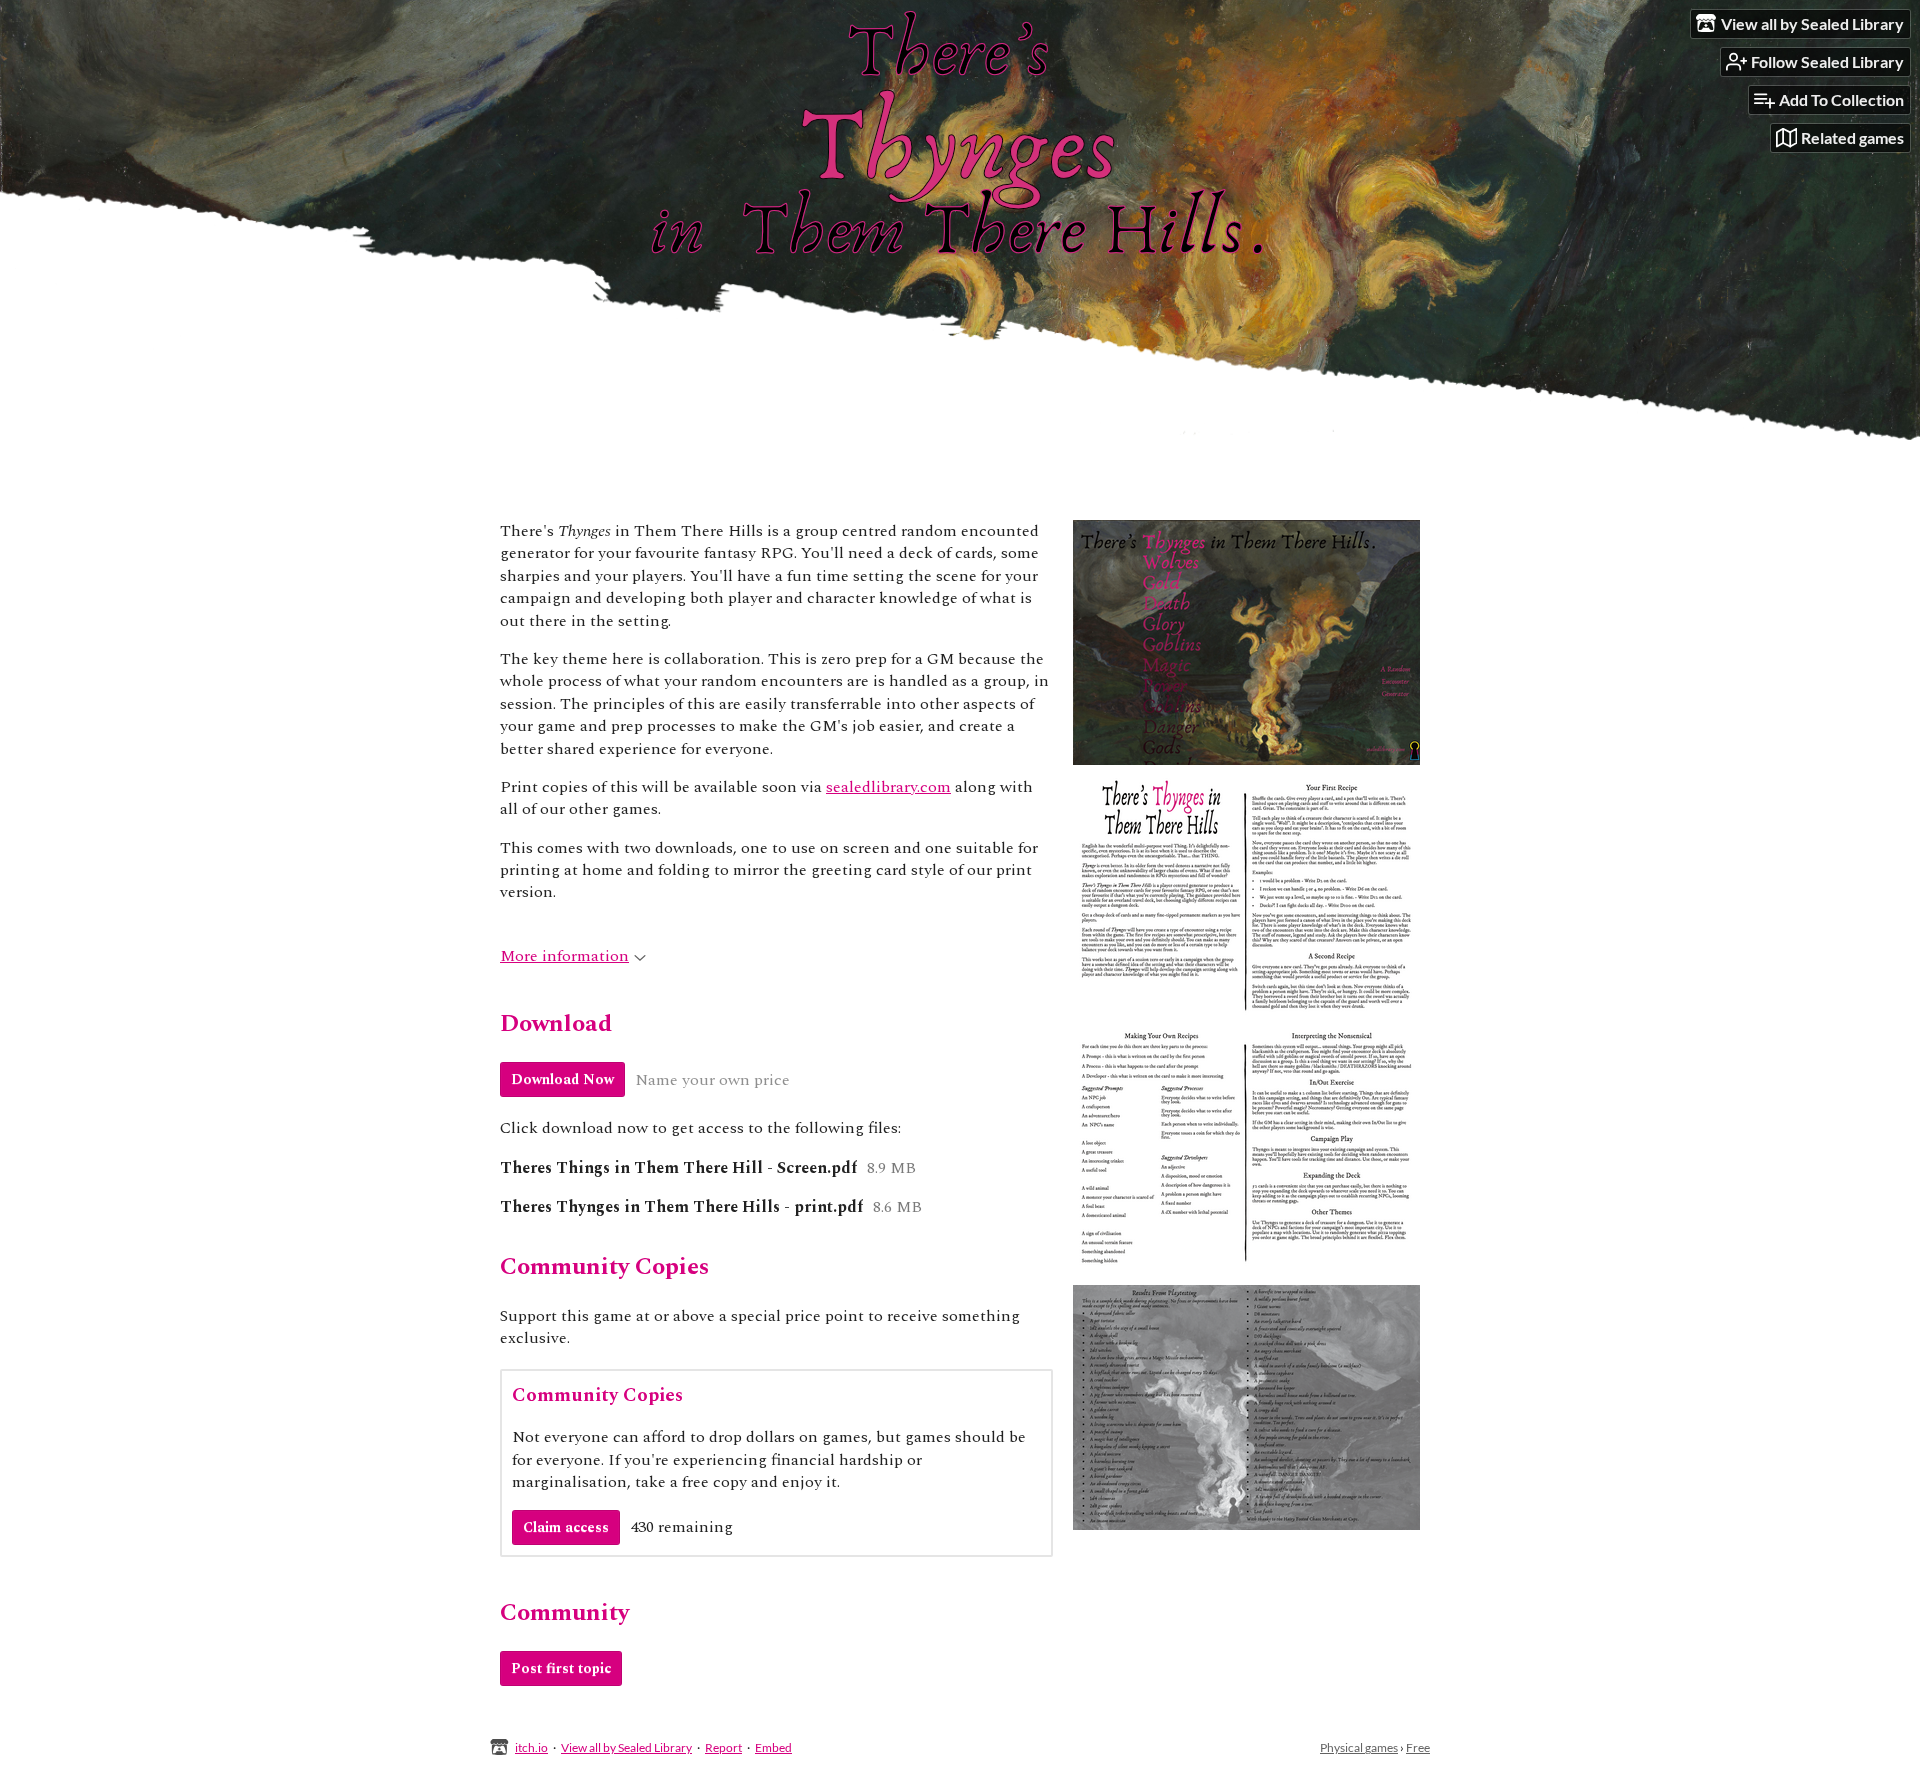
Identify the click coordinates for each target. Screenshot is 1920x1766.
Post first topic (561, 1668)
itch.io (531, 1747)
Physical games (1359, 1747)
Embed (773, 1747)
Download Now (562, 1079)
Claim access (566, 1527)
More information (564, 956)
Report (723, 1747)
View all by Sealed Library (626, 1747)
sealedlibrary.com (888, 787)
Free (1418, 1747)
